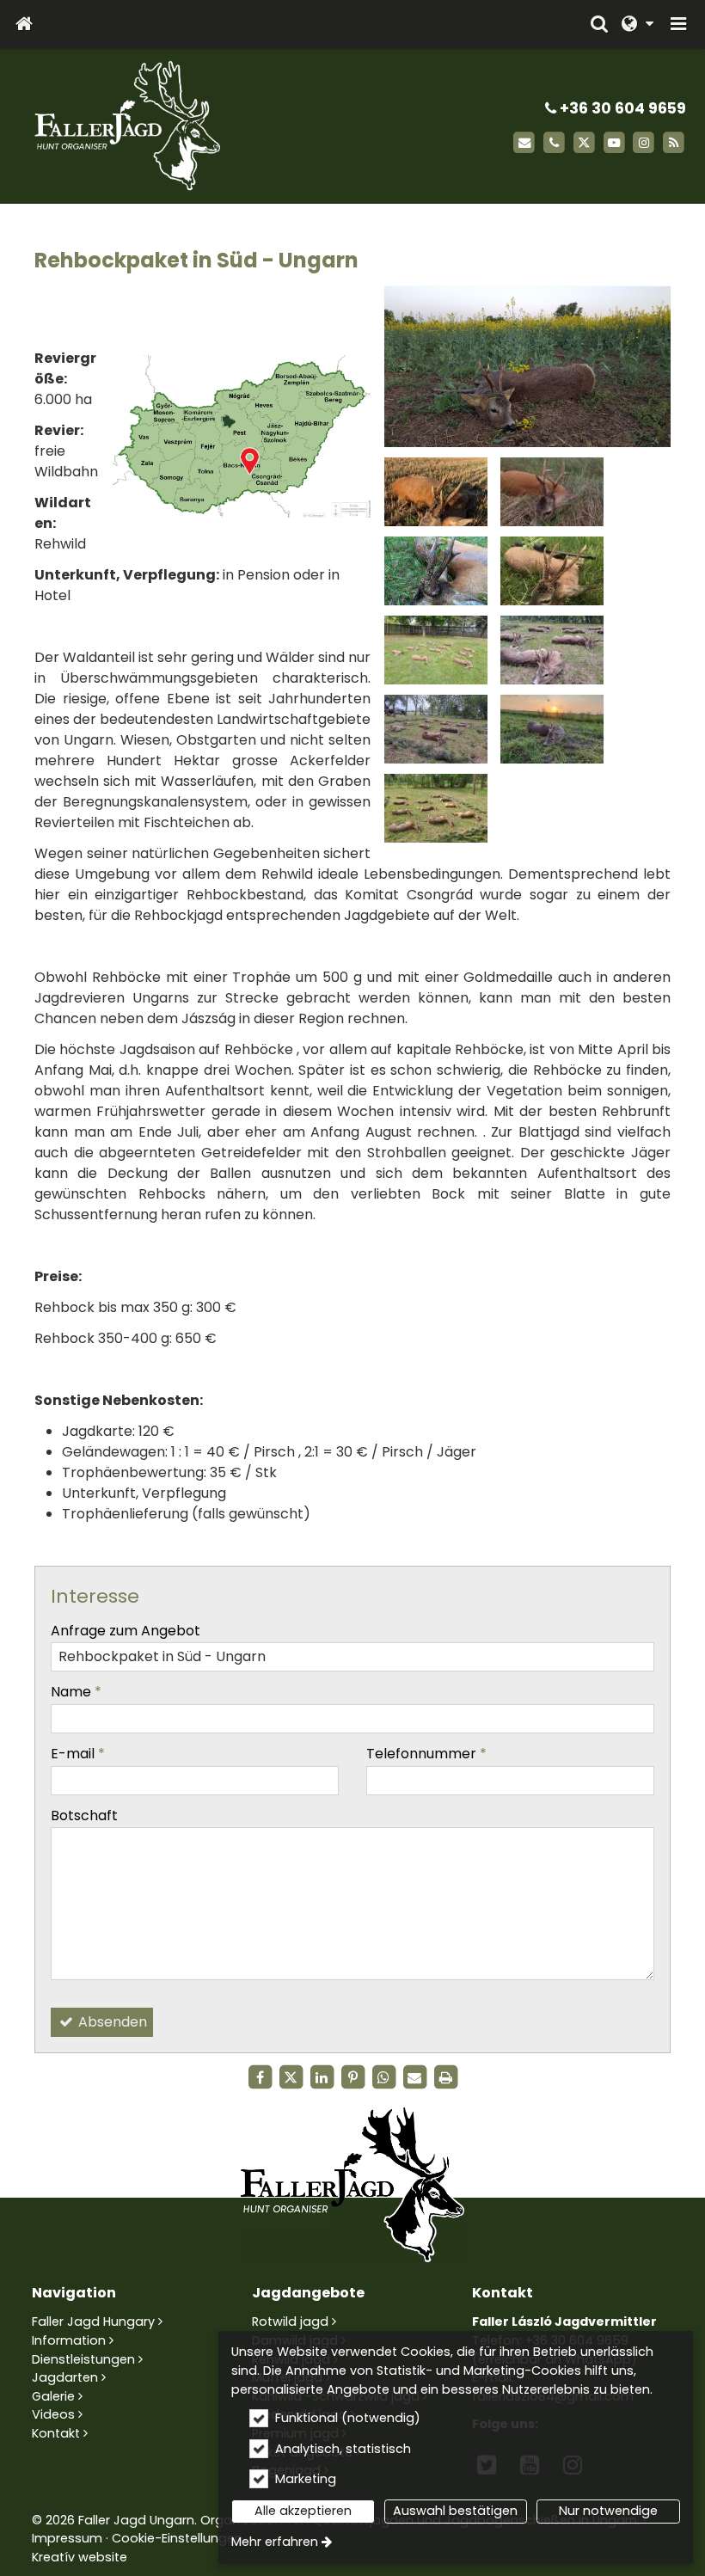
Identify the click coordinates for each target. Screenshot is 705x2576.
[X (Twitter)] (584, 143)
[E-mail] (524, 143)
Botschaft (84, 1815)
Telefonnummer (426, 1754)
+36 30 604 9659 (621, 108)
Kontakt (56, 2433)
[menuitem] (24, 25)
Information (69, 2340)
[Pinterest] (352, 2077)
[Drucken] (445, 2077)
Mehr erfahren (275, 2542)
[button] (678, 25)
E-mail (78, 1754)
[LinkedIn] (322, 2077)
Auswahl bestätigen (455, 2511)
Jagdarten (65, 2377)
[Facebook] (260, 2077)
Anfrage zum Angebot (126, 1631)
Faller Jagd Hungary (93, 2321)
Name (76, 1692)
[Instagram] (644, 143)
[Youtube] (614, 143)
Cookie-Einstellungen (177, 2538)
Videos (53, 2414)
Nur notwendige (608, 2511)
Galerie (53, 2396)
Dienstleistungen (83, 2359)
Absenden (111, 2022)
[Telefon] (554, 143)
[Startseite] (24, 25)
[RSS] (674, 143)
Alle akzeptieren (303, 2511)
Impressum (67, 2538)
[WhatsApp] (383, 2077)
